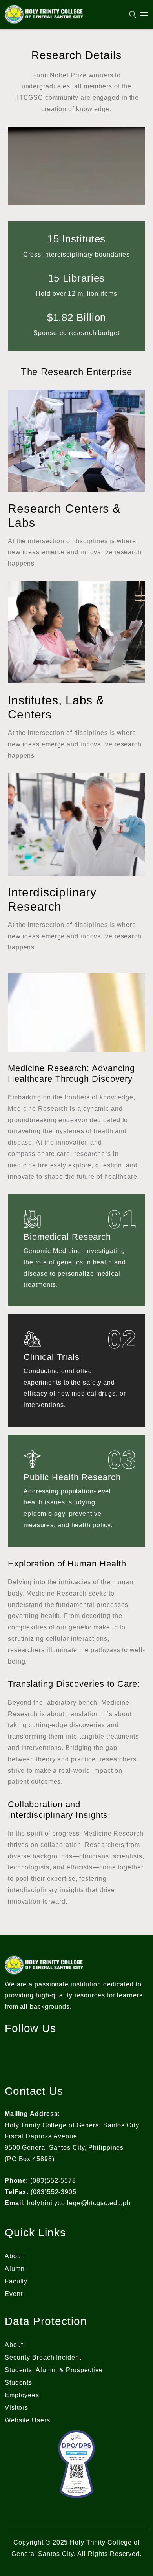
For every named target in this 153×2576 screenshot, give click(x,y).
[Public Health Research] (32, 1459)
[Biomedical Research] (32, 1219)
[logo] (44, 14)
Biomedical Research (67, 1237)
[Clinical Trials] (32, 1339)
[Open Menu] (144, 15)
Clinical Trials (52, 1357)
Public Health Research (72, 1477)
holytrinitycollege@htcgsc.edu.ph (79, 2203)
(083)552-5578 (53, 2181)
